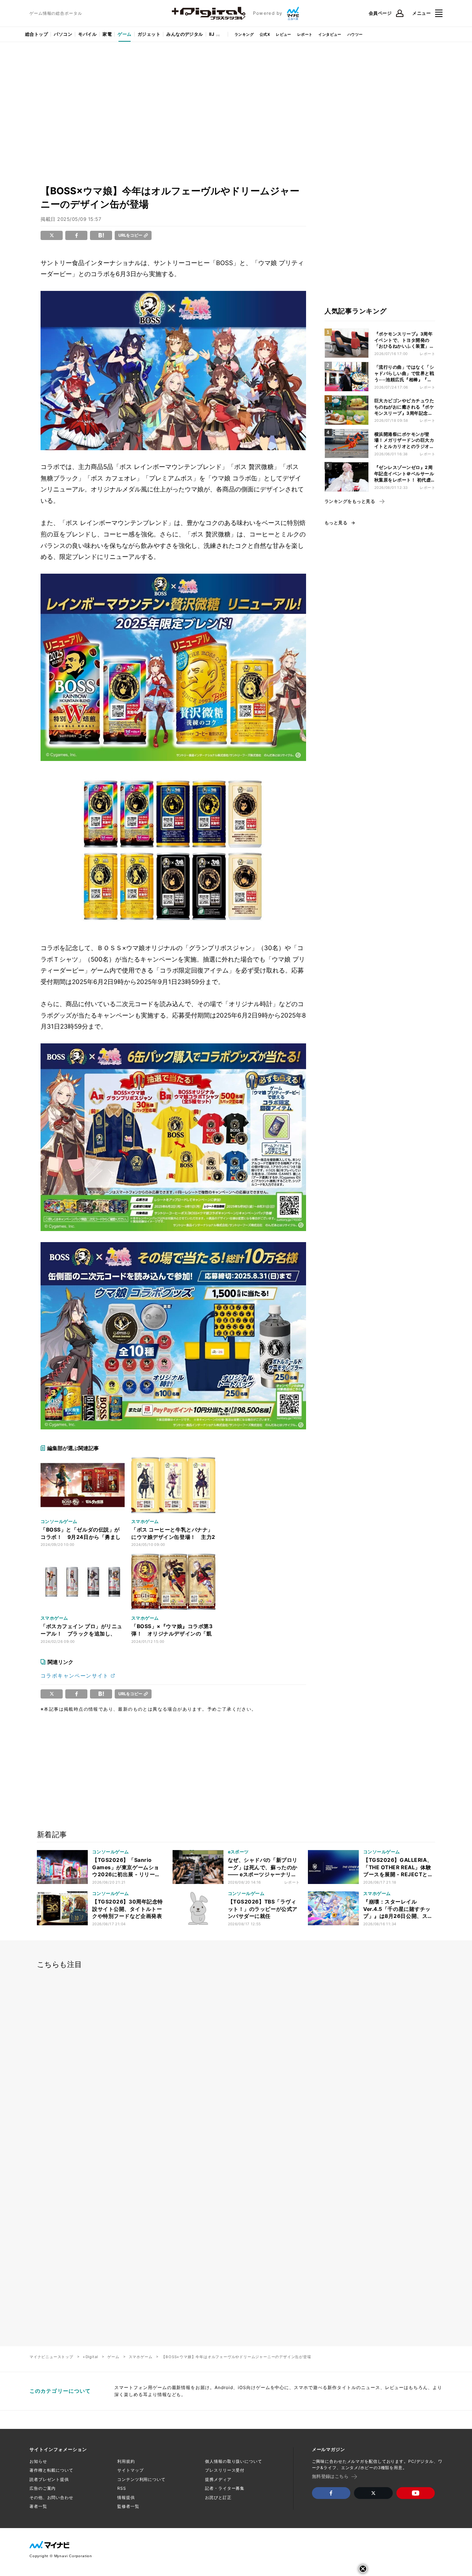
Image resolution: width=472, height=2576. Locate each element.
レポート (305, 34)
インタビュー (330, 34)
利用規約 (126, 2461)
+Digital (90, 2357)
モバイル (87, 34)
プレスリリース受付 (225, 2470)
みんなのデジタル (185, 34)
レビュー (284, 34)
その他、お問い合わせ (51, 2497)
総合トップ (37, 34)
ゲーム (124, 34)
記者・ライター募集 (225, 2488)
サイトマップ (130, 2470)
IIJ (212, 34)
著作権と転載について (51, 2470)
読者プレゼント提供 (49, 2479)
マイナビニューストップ (51, 2357)
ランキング (244, 34)
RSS (122, 2488)
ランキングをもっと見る (350, 501)
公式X (265, 34)
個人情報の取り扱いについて (233, 2461)
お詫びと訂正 (218, 2497)
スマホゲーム (141, 2357)
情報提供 (126, 2497)
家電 (107, 34)
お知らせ (38, 2461)
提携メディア (218, 2479)
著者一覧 (38, 2506)
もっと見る (336, 523)
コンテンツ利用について (141, 2479)
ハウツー (355, 34)
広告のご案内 (43, 2488)
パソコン (63, 34)
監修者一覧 (128, 2506)
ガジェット (149, 34)
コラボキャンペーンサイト (75, 1675)
